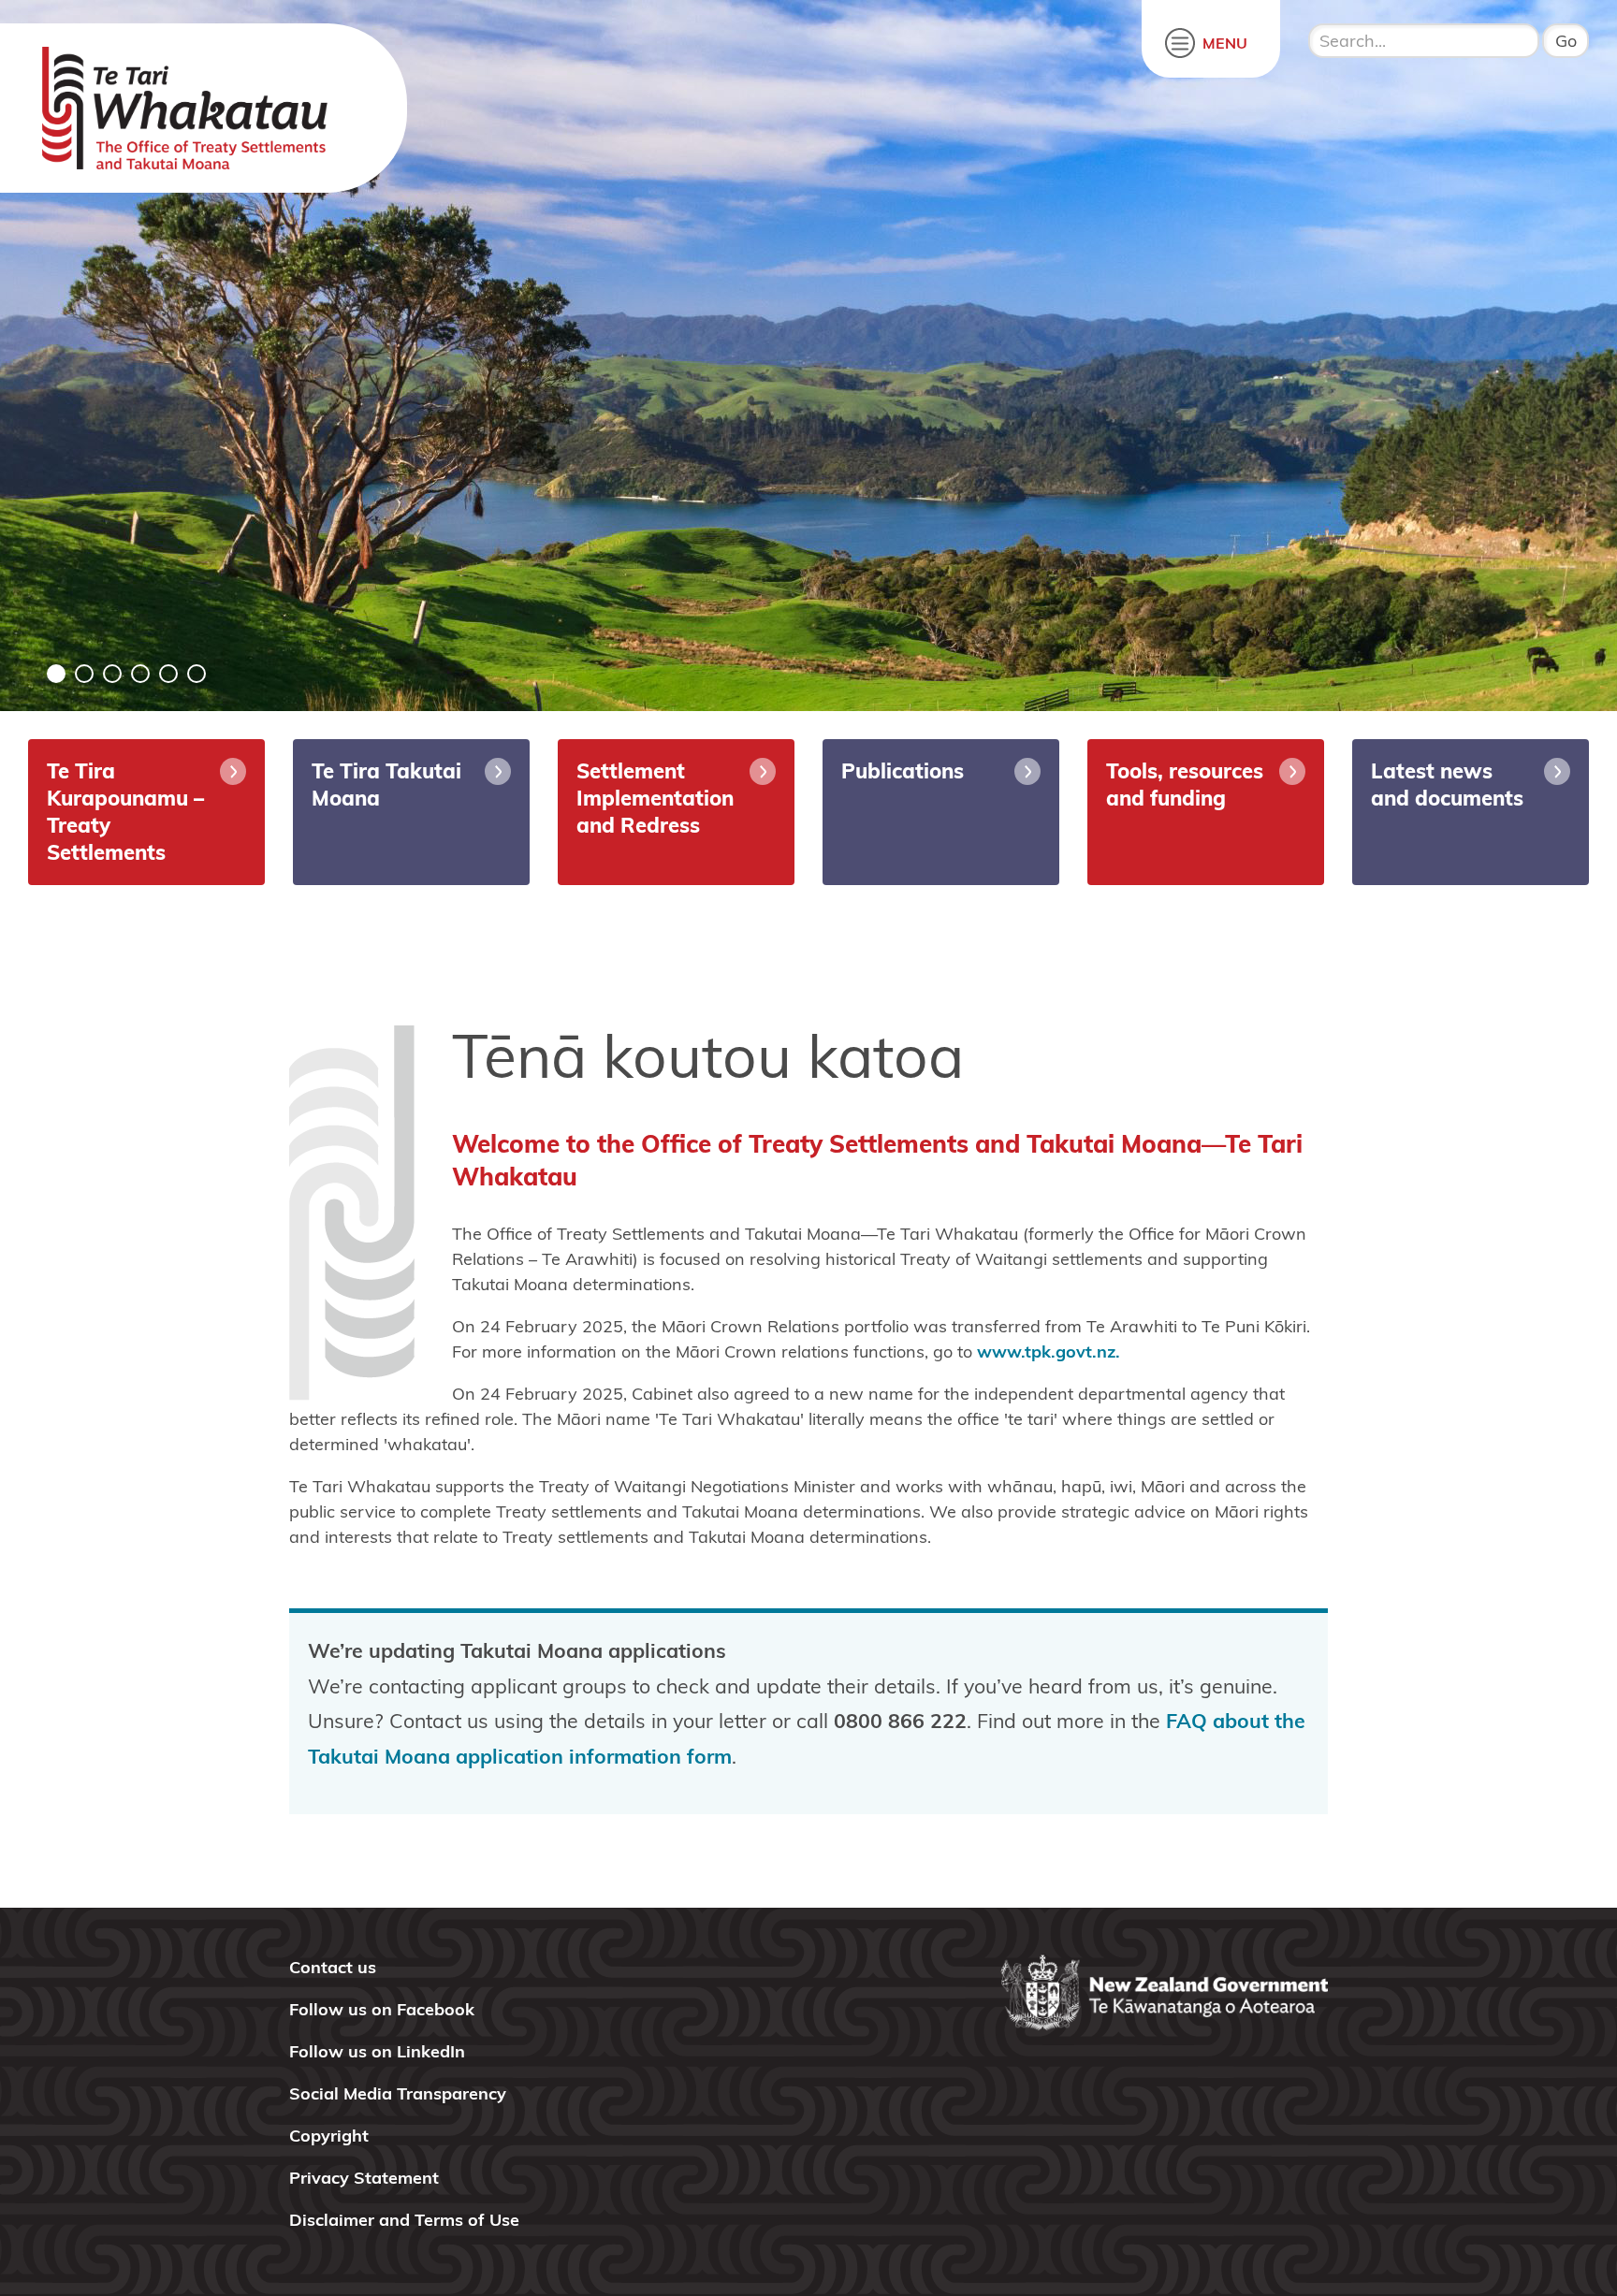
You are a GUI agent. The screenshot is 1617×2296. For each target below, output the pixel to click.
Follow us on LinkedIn (377, 2051)
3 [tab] (112, 674)
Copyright (329, 2136)
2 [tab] (84, 674)
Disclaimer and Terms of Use (404, 2220)
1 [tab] (56, 674)
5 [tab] (168, 674)
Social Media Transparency (398, 2093)
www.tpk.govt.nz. (1049, 1351)
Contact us (333, 1967)
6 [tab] (197, 674)
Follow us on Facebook (382, 2009)
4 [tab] (140, 674)
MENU (1225, 43)
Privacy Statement (364, 2178)
